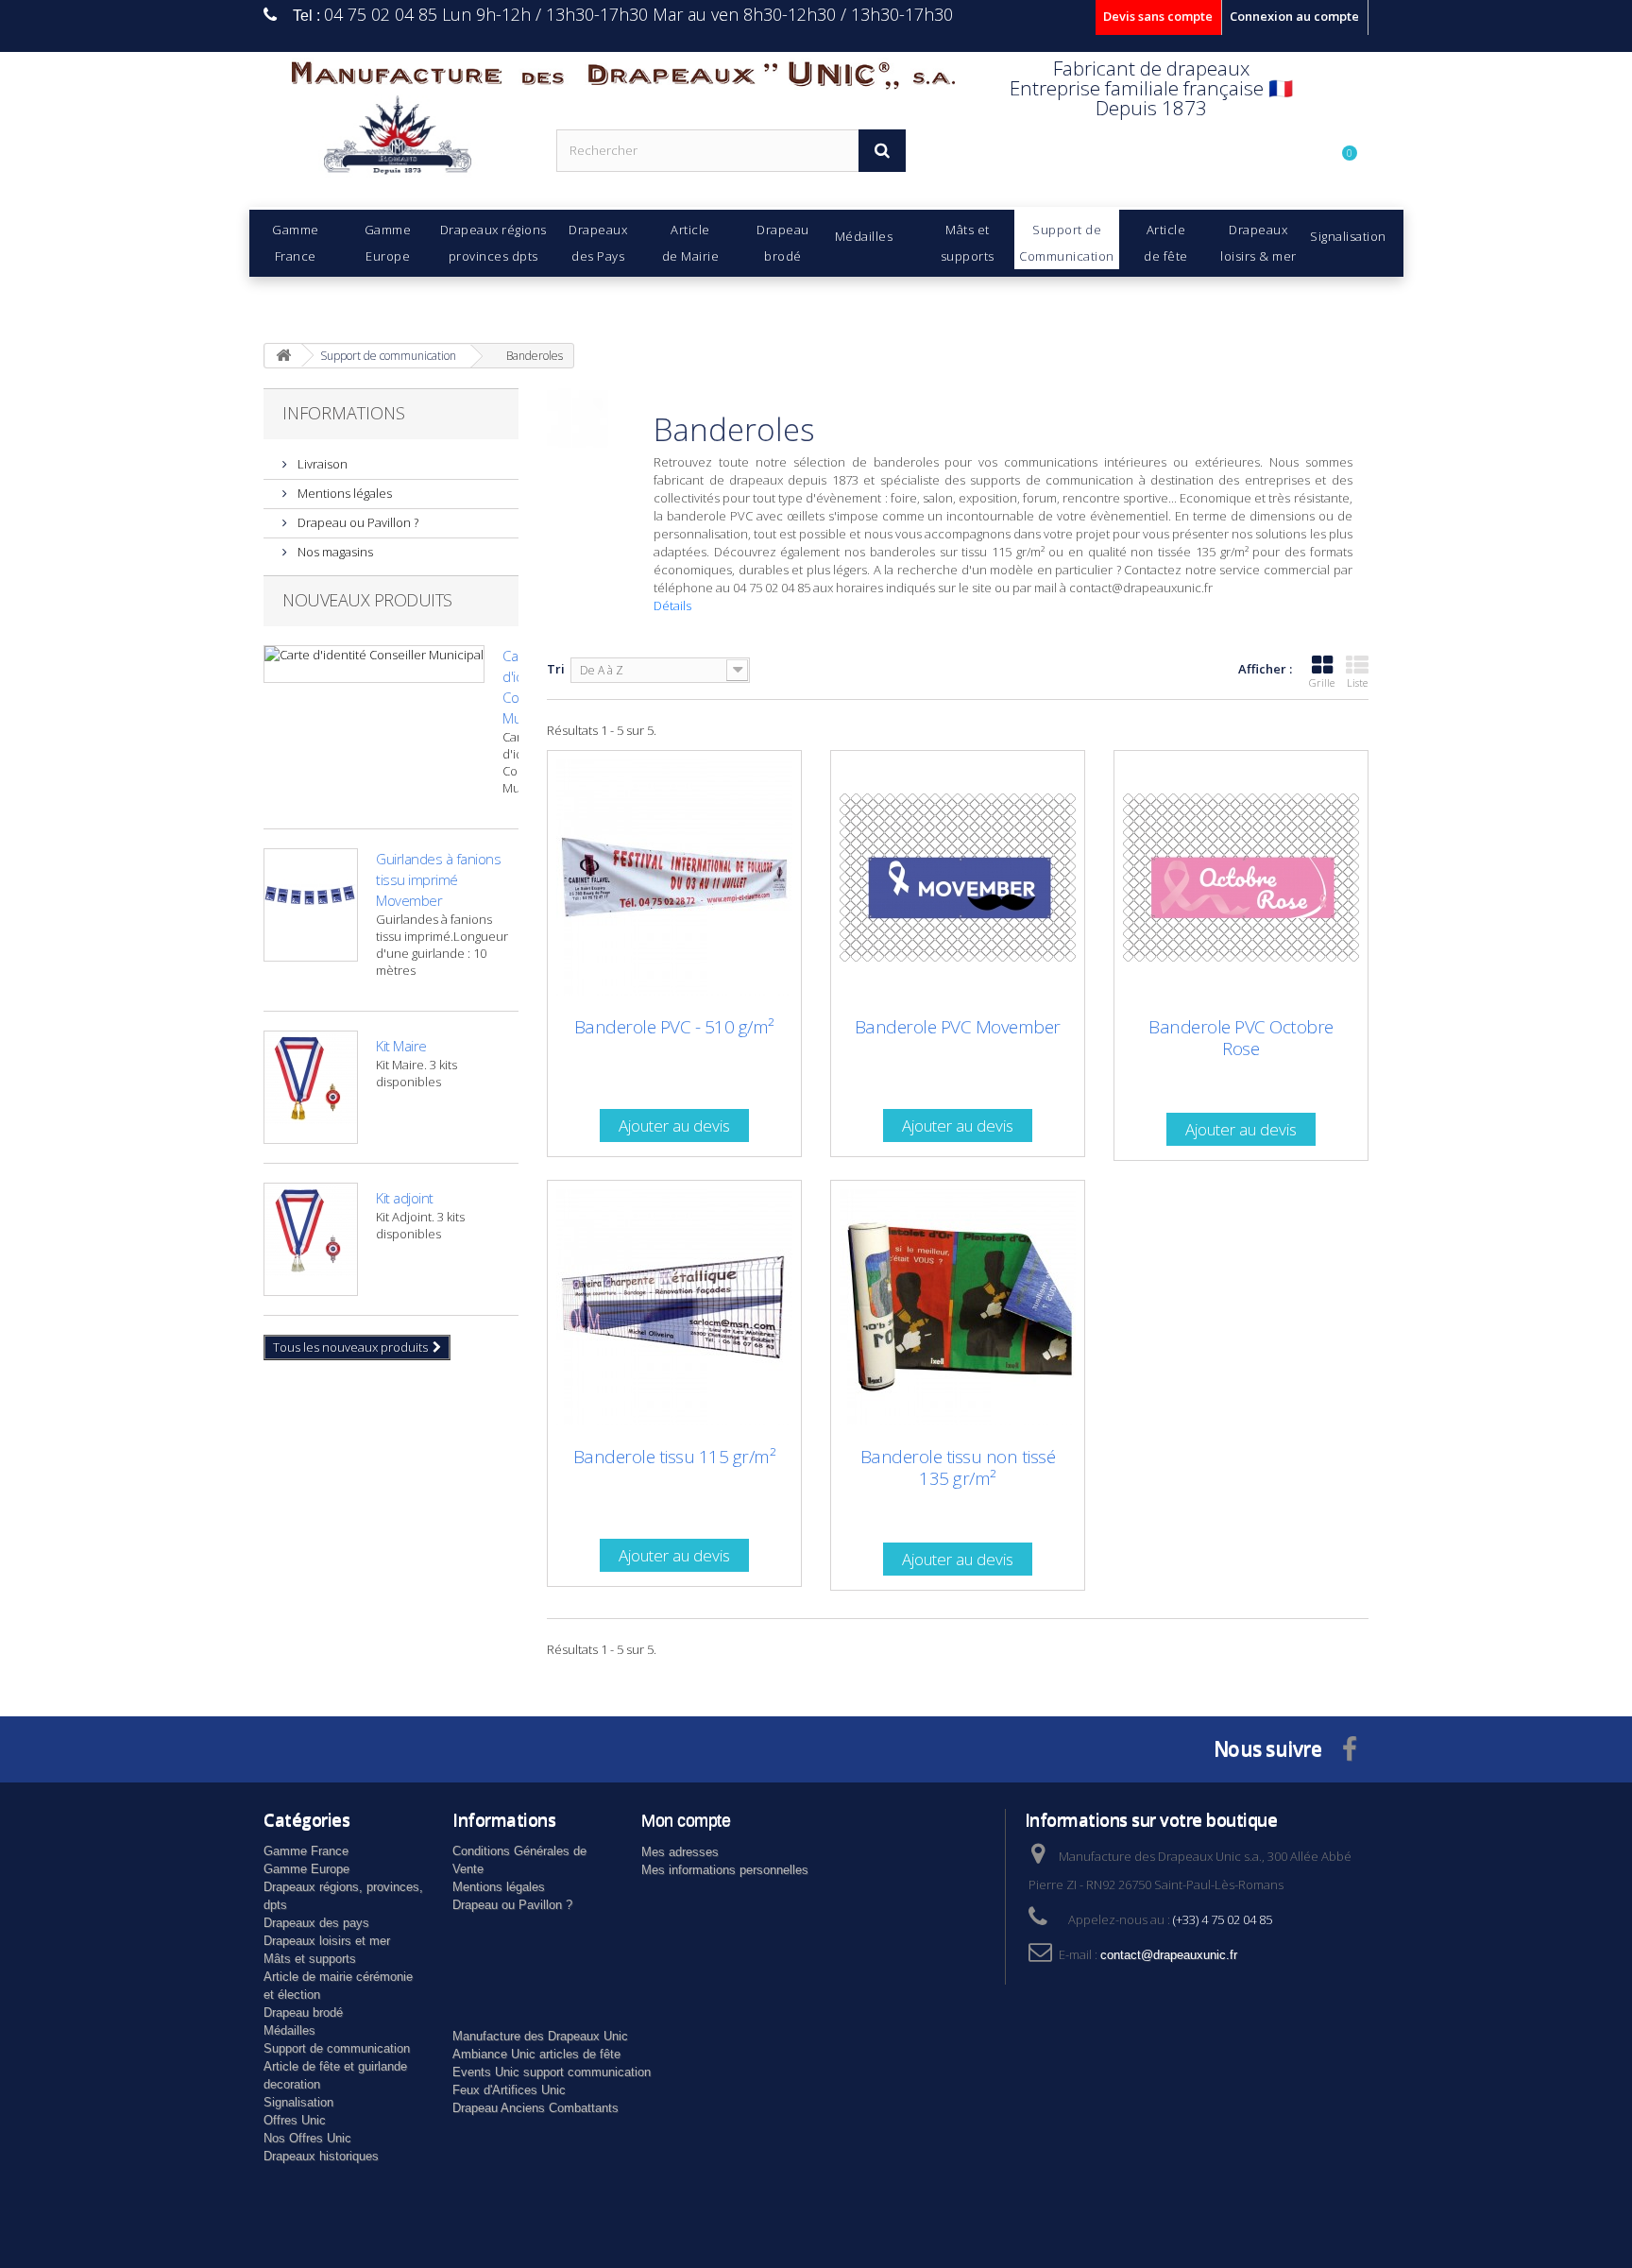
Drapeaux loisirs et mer (327, 1941)
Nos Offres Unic (307, 2138)
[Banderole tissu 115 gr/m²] (674, 1307)
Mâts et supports (310, 1959)
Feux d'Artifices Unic (509, 2090)
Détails (672, 605)
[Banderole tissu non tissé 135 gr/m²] (958, 1307)
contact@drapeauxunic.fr (1169, 1955)
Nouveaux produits (367, 600)
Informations (344, 413)
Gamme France (306, 1851)
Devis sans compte (1158, 16)
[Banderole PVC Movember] (958, 878)
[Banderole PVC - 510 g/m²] (674, 878)
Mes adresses (680, 1852)
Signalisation (298, 2102)
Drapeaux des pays (316, 1923)
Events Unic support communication (552, 2072)
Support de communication (337, 2048)
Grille (1322, 682)
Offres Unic (295, 2120)
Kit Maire (401, 1046)
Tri (556, 669)
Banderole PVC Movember (958, 1027)
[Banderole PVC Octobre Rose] (1241, 878)
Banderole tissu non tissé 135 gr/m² (958, 1468)
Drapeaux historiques (321, 2156)
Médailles (289, 2030)
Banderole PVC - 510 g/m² (674, 1027)
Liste (1357, 682)
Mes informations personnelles (725, 1870)
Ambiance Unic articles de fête (536, 2054)
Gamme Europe (306, 1869)
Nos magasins (334, 552)
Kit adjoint (405, 1198)
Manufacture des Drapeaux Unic (540, 2036)
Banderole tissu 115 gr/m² (675, 1457)
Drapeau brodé (303, 2012)
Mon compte (686, 1820)
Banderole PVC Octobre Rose (1241, 1038)
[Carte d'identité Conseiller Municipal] (374, 664)
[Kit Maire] (311, 1087)
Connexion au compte (1294, 16)
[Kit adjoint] (311, 1239)
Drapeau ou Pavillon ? (357, 522)
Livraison (321, 464)
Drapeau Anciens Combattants (535, 2108)
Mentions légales (343, 493)
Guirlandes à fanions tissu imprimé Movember (438, 879)
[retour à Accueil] (283, 356)
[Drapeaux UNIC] (396, 141)
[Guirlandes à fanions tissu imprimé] (311, 905)
